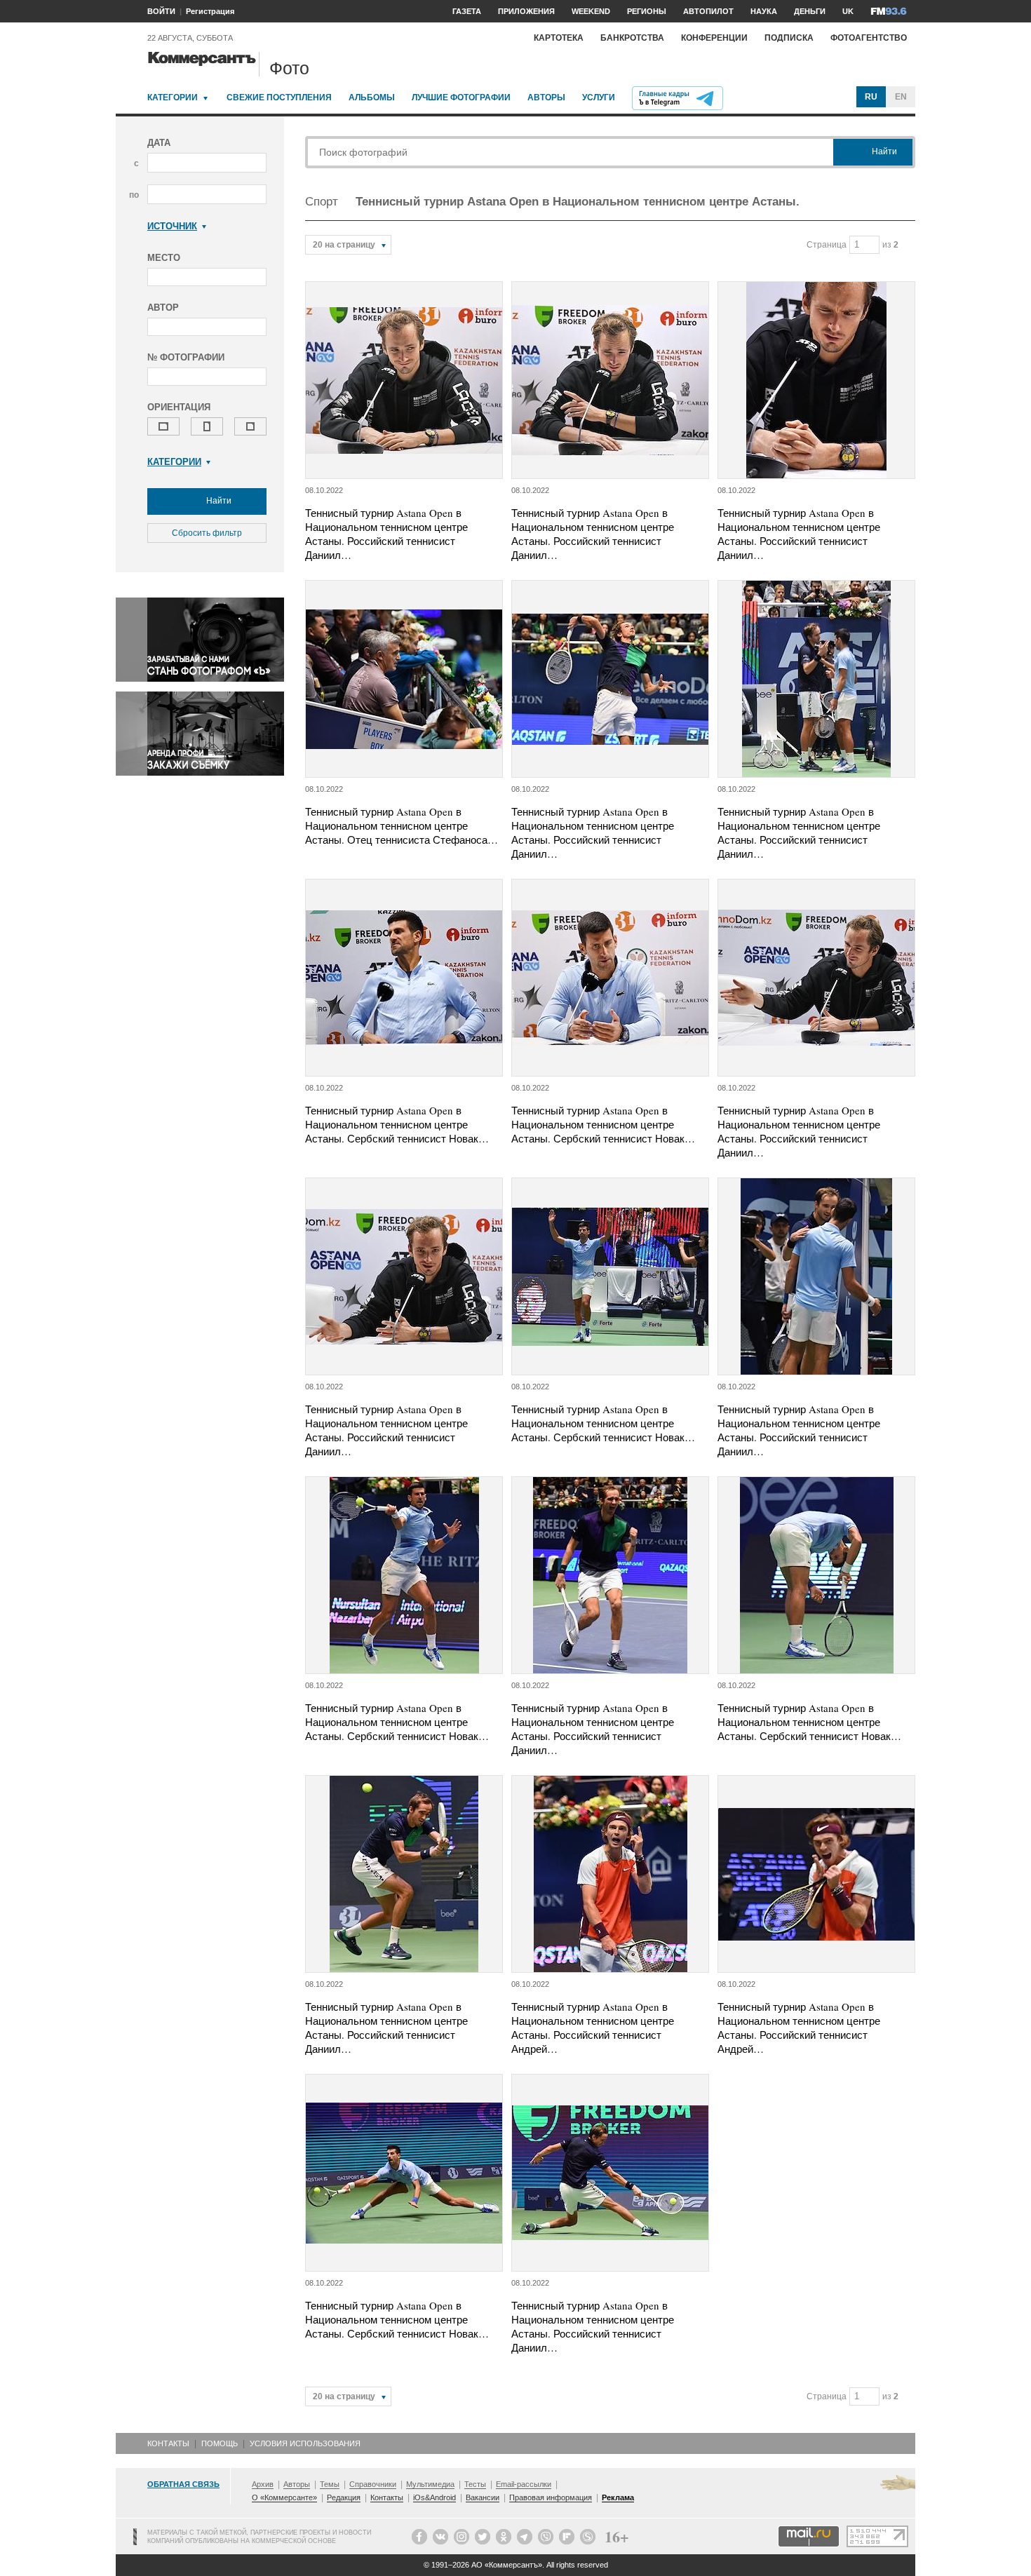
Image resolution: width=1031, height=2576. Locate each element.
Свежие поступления (279, 97)
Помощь (220, 2443)
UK (848, 11)
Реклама (618, 2497)
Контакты (168, 2443)
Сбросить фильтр (207, 533)
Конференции (714, 38)
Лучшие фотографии (461, 97)
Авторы (546, 97)
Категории (173, 97)
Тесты (475, 2484)
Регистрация (210, 11)
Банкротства (632, 38)
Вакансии (483, 2497)
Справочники (373, 2484)
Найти (218, 501)
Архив (263, 2484)
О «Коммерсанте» (284, 2497)
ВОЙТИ (161, 11)
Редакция (344, 2497)
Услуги (599, 97)
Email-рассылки (524, 2484)
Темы (330, 2484)
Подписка (789, 38)
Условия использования (305, 2443)
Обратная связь (183, 2484)
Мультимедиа (430, 2484)
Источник (172, 226)
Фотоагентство (869, 38)
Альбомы (372, 97)
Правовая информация (551, 2497)
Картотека (559, 38)
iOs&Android (434, 2497)
